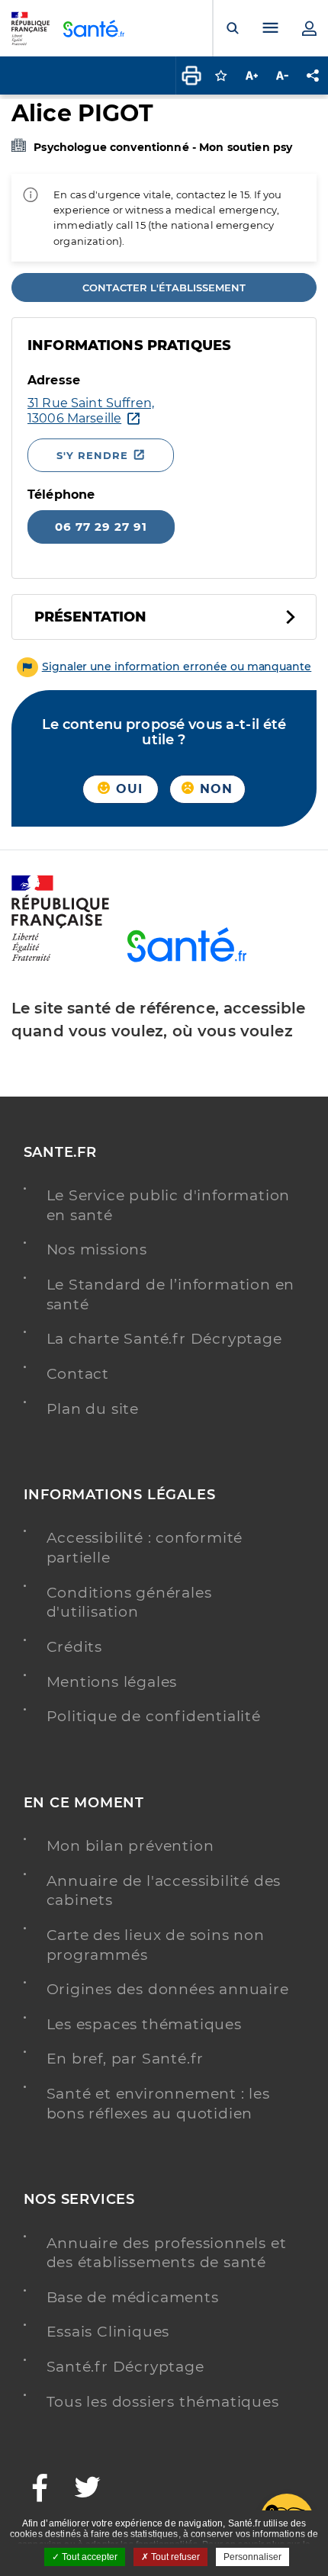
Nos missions (97, 1249)
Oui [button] (127, 789)
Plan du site (93, 1409)
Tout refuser (174, 2557)
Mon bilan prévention (130, 1846)
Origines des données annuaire (168, 1989)
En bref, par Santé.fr (125, 2059)
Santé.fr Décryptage (125, 2367)
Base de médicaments (133, 2297)
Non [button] (214, 789)
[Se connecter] (309, 28)
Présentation (90, 617)
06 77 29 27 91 (101, 527)
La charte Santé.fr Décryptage (164, 1339)
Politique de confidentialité (154, 1716)
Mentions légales (112, 1682)
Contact (78, 1374)
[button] (164, 666)
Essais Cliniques (108, 2332)
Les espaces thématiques (144, 2024)
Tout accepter (88, 2557)
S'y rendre (92, 455)
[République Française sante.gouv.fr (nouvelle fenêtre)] (60, 959)
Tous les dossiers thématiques (163, 2402)
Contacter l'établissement (164, 287)
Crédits (75, 1647)
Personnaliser (252, 2557)
